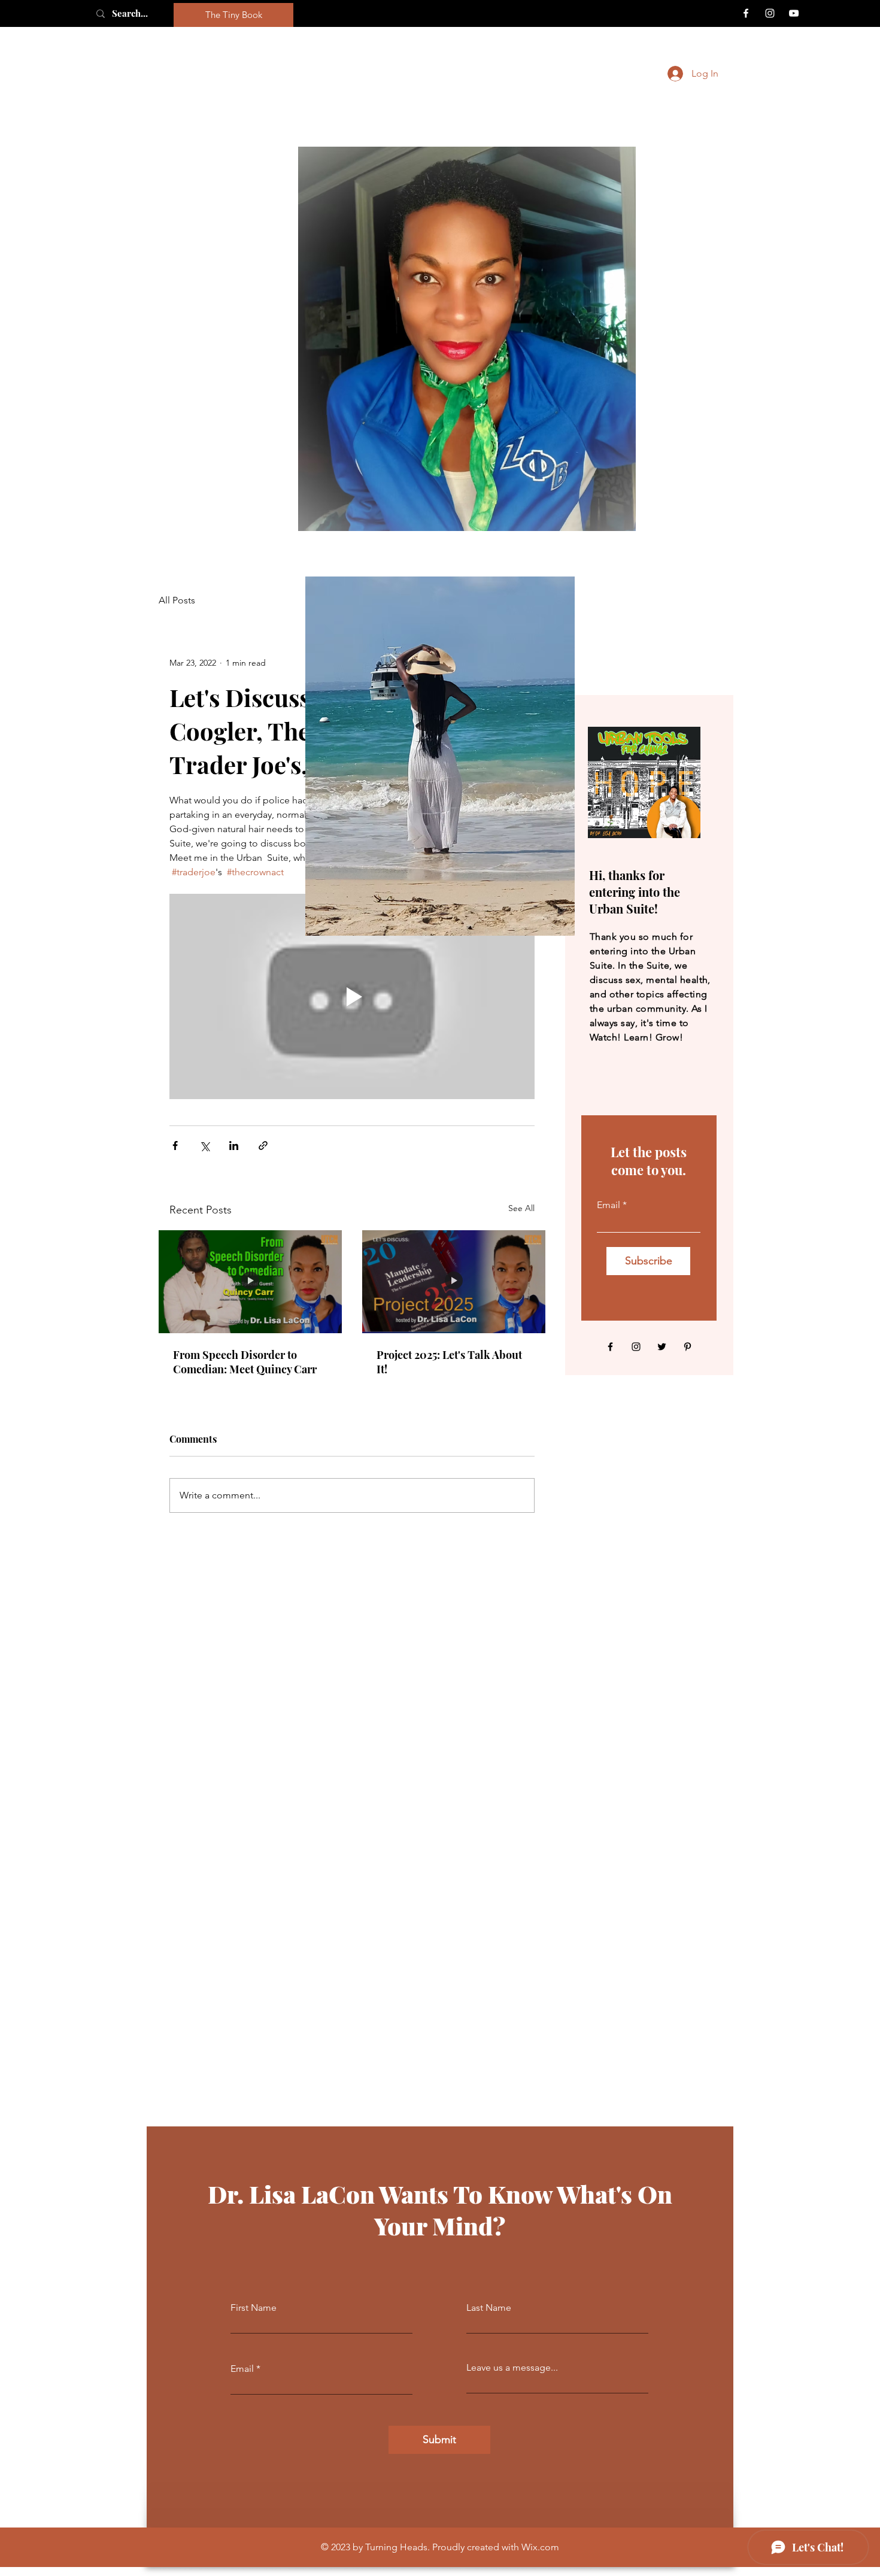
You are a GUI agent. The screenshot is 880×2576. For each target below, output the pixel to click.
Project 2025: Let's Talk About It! (449, 1362)
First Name (254, 2308)
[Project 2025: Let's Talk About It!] (454, 1282)
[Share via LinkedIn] (234, 1146)
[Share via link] (263, 1146)
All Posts (177, 600)
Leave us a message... (512, 2368)
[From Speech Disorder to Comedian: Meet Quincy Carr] (250, 1282)
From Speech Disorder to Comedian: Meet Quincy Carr (245, 1362)
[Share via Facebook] (175, 1146)
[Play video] (352, 996)
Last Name (489, 2308)
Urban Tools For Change (452, 74)
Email (609, 1205)
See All (521, 1208)
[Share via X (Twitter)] (204, 1146)
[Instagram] (770, 13)
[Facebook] (746, 13)
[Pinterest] (688, 1347)
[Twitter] (662, 1347)
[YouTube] (794, 13)
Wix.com (540, 2547)
